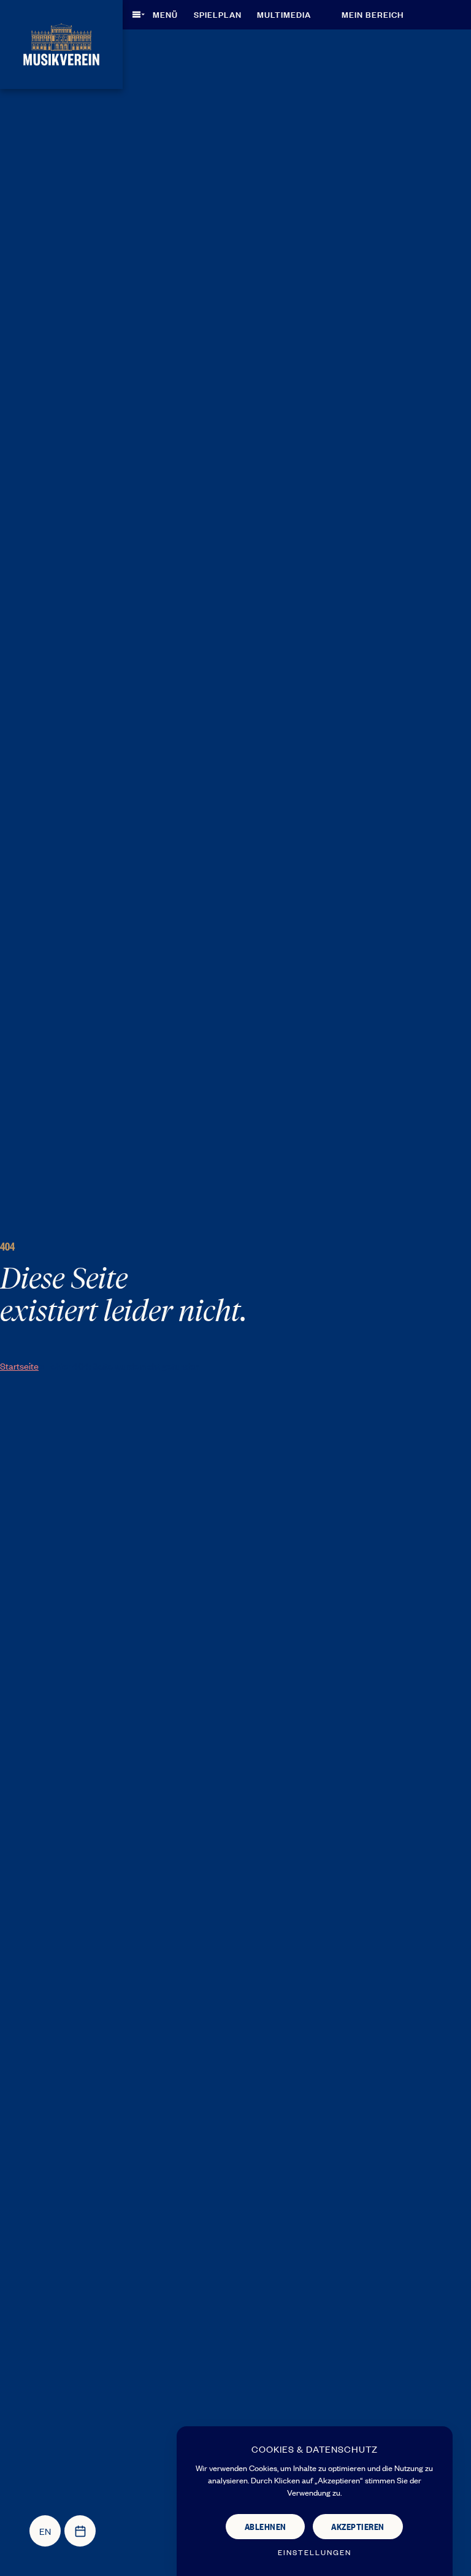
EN (45, 2531)
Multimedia (284, 14)
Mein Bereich (373, 14)
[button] (159, 14)
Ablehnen (266, 2526)
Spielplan (218, 14)
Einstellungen (315, 2552)
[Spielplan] (80, 2531)
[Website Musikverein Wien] (61, 43)
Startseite (19, 1366)
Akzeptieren (358, 2526)
